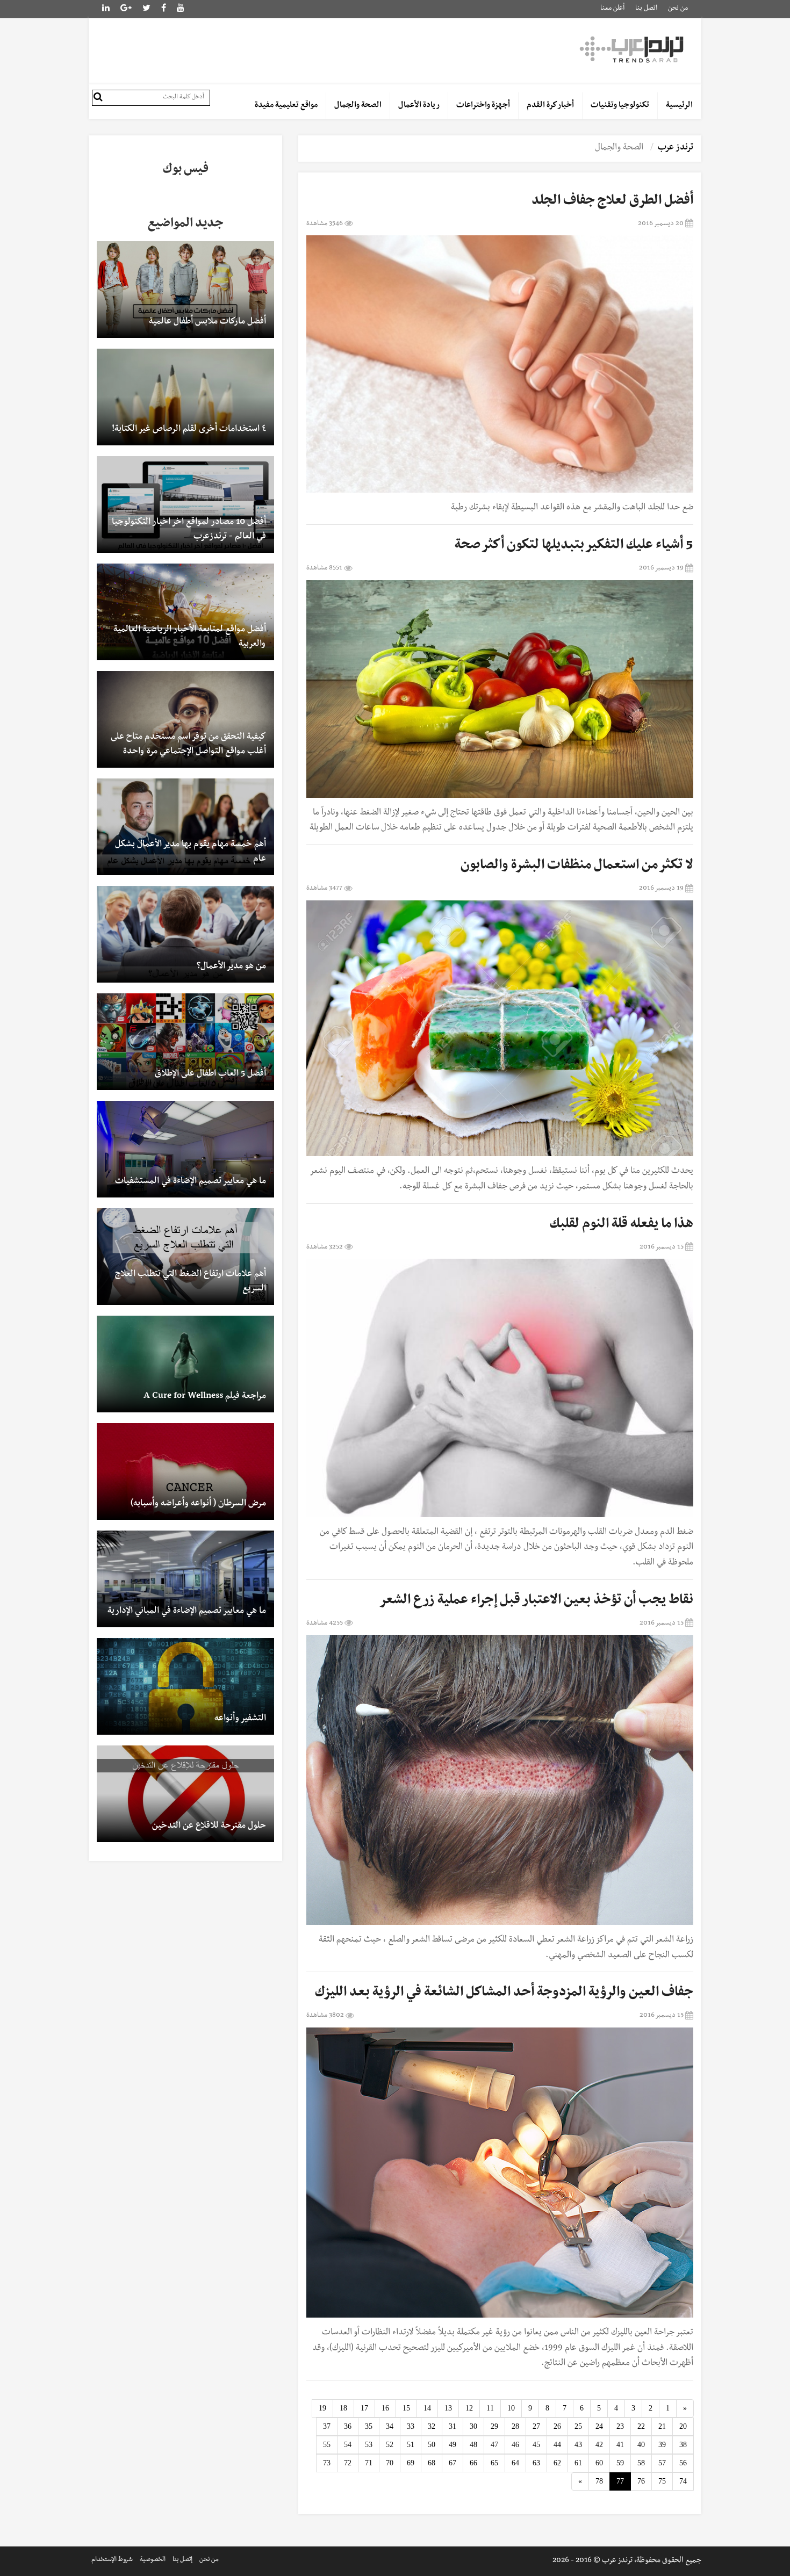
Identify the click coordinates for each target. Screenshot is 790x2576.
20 (683, 2426)
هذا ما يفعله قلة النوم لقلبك (622, 1225)
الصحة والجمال (358, 106)
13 (448, 2408)
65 (494, 2463)
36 (348, 2426)
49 (453, 2445)
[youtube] (181, 9)
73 (327, 2463)
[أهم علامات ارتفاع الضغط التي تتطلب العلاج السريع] (185, 1257)
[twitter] (146, 9)
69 (411, 2463)
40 (641, 2445)
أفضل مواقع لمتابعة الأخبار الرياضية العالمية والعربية (190, 637)
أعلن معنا (612, 9)
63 (536, 2463)
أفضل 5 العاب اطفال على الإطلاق (210, 1074)
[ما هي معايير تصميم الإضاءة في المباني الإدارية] (185, 1579)
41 (620, 2445)
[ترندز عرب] (633, 49)
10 (511, 2408)
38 (683, 2445)
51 (411, 2445)
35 (369, 2426)
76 (641, 2481)
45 (536, 2445)
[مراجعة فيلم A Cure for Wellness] (185, 1364)
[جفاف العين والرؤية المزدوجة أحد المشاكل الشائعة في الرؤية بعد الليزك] (500, 2173)
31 (453, 2426)
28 (515, 2426)
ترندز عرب (676, 148)
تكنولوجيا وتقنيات (620, 106)
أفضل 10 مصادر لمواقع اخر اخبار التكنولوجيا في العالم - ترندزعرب (189, 530)
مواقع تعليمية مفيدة (286, 106)
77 (620, 2481)
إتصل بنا (182, 2560)
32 (432, 2426)
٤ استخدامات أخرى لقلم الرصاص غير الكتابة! (189, 430)
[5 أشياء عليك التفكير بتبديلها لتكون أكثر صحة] (500, 689)
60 (599, 2463)
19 (322, 2408)
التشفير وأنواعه (240, 1719)
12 (469, 2408)
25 (578, 2426)
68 (432, 2463)
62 (557, 2463)
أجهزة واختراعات (483, 106)
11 (490, 2408)
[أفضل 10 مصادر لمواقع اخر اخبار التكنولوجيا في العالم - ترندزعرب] (185, 504)
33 (411, 2426)
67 (453, 2463)
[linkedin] (126, 9)
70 (390, 2463)
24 (599, 2426)
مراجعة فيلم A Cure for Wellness (205, 1397)
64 (515, 2463)
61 (578, 2463)
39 (662, 2445)
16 (385, 2408)
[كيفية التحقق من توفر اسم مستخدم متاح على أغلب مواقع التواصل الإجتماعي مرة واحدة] (185, 719)
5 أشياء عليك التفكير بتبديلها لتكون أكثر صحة (574, 546)
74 (683, 2481)
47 (494, 2445)
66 (473, 2463)
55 (327, 2445)
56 (683, 2463)
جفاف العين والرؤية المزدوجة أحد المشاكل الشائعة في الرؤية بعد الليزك (504, 1994)
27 (536, 2426)
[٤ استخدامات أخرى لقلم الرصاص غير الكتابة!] (185, 397)
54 (348, 2445)
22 (641, 2426)
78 (599, 2481)
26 (557, 2426)
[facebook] (164, 9)
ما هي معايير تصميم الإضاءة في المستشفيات (191, 1182)
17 (364, 2408)
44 (557, 2445)
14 (427, 2408)
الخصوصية (153, 2560)
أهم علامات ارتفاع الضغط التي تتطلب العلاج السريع (191, 1282)
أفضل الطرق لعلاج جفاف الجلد (612, 202)
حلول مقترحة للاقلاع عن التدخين (209, 1827)
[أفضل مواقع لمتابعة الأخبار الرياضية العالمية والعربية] (185, 612)
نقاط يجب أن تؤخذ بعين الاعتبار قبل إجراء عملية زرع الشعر (536, 1601)
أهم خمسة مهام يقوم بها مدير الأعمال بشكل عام (191, 852)
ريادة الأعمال (419, 106)
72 (348, 2463)
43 (578, 2445)
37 (327, 2426)
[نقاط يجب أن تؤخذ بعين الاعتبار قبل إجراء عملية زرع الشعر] (500, 1780)
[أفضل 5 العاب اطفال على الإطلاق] (185, 1042)
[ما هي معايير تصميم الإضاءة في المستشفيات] (185, 1149)
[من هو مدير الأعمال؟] (185, 934)
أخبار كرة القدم (550, 106)
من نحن (678, 9)
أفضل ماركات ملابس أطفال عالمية (207, 322)
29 (494, 2426)
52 (390, 2445)
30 (473, 2426)
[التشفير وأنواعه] (185, 1686)
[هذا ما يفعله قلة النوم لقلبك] (500, 1388)
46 (515, 2445)
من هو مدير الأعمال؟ (231, 967)
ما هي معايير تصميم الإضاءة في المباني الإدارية (187, 1612)
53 (369, 2445)
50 (432, 2445)
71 (369, 2463)
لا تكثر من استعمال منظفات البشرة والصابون (577, 867)
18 (343, 2408)
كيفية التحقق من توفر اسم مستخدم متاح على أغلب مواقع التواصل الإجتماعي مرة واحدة (188, 745)
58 (641, 2463)
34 (390, 2426)
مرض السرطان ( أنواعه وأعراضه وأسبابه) (198, 1504)
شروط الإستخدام (112, 2560)
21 (662, 2426)
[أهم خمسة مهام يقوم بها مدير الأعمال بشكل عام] (185, 827)
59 (620, 2463)
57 (662, 2463)
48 (473, 2445)
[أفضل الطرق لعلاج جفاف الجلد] (500, 364)
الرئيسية (679, 106)
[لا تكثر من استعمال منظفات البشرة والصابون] (500, 1029)
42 (599, 2445)
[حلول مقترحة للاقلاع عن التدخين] (185, 1794)
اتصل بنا (646, 9)
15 (406, 2408)
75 (662, 2481)
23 (620, 2426)
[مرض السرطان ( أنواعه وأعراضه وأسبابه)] (185, 1471)
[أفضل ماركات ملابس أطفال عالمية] (185, 290)
